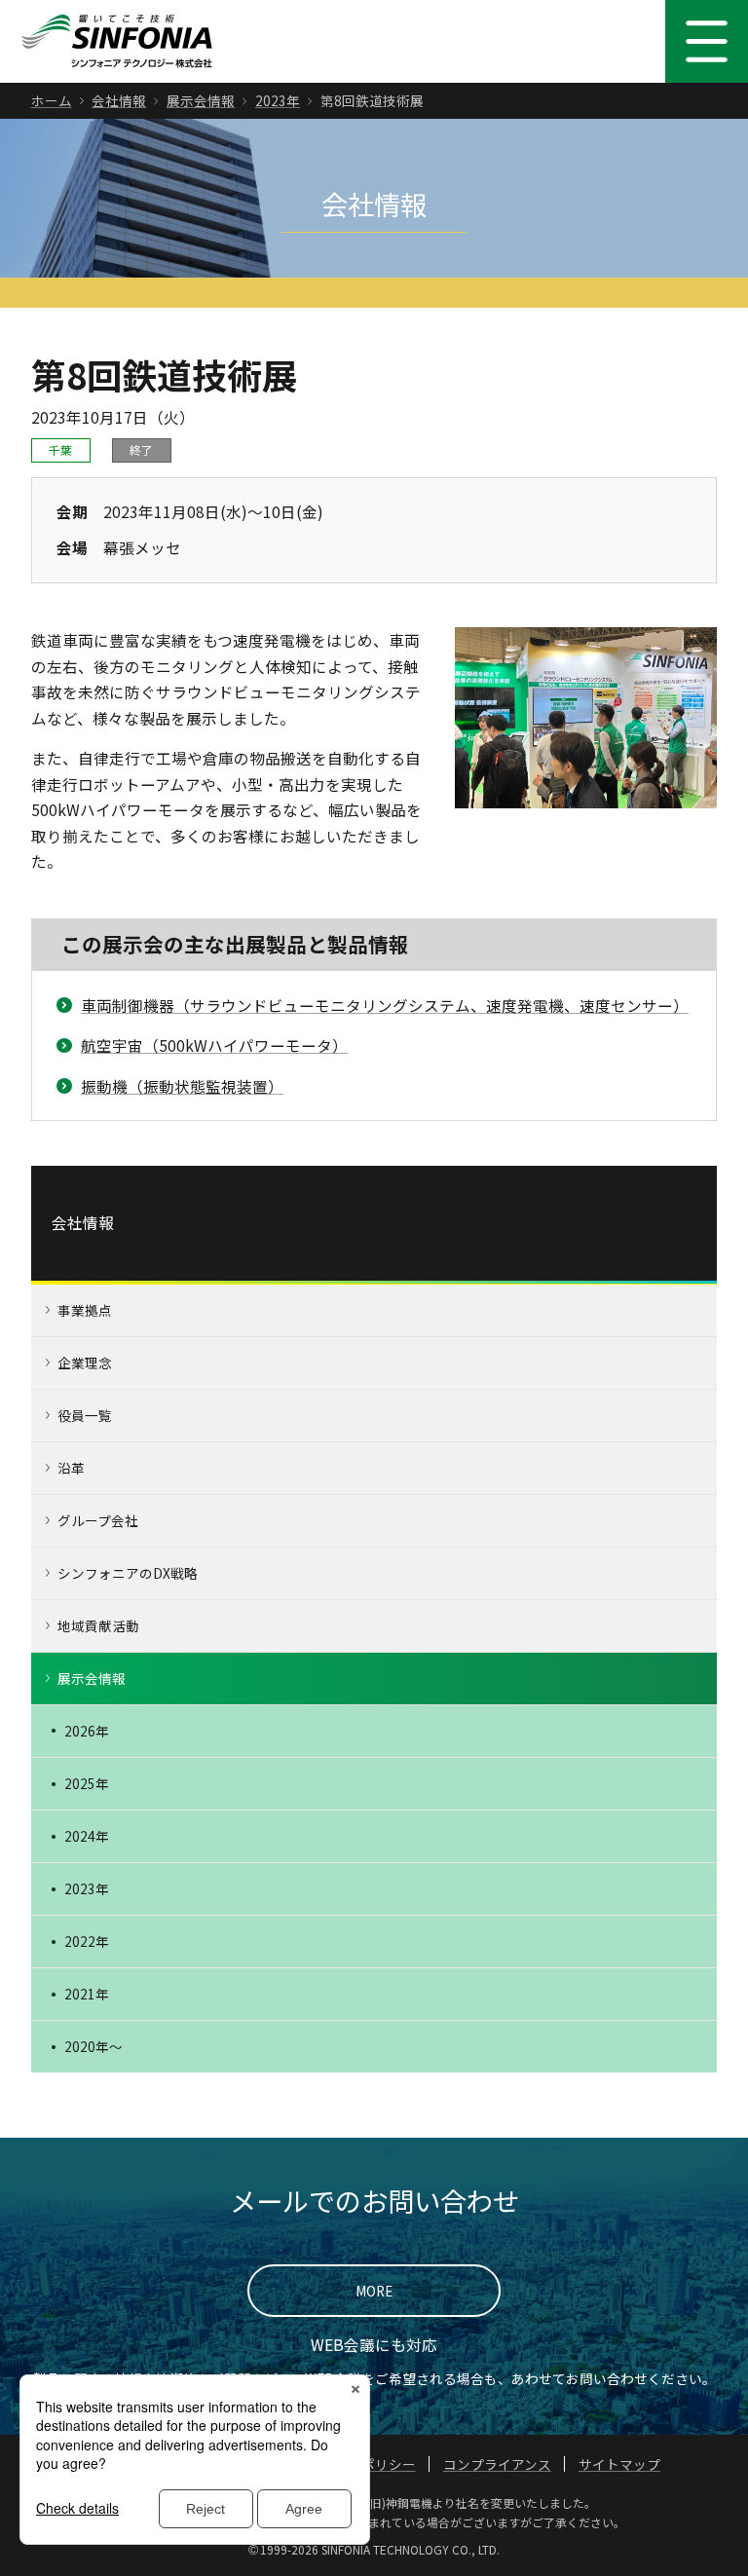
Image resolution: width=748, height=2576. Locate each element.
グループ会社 (98, 1520)
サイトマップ (619, 2464)
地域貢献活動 (98, 1625)
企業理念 (85, 1363)
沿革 (71, 1468)
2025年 (87, 1783)
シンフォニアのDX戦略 (128, 1573)
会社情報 (119, 100)
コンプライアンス (497, 2464)
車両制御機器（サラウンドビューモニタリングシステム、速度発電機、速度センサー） (385, 1005)
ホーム (52, 100)
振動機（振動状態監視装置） (182, 1086)
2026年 (87, 1731)
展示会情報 (201, 100)
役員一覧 (85, 1415)
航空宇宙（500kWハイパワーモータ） (214, 1045)
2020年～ (93, 2046)
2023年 (278, 100)
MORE (374, 2291)
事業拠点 (85, 1310)
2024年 (87, 1836)
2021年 (87, 1994)
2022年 (87, 1941)
